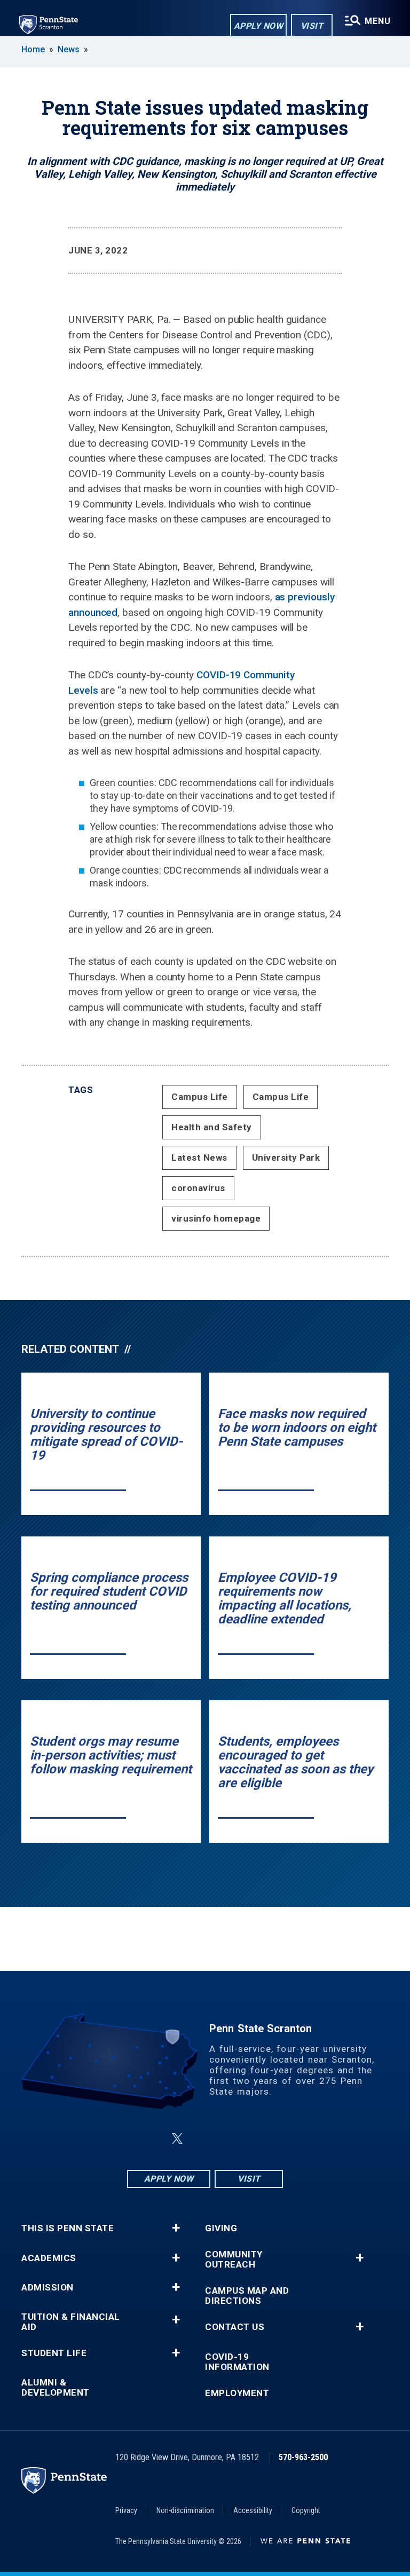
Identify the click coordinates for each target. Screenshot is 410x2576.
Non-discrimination (185, 2510)
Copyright (306, 2510)
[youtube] (231, 2139)
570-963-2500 (303, 2457)
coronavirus (198, 1188)
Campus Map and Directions (247, 2296)
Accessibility (253, 2510)
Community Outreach (234, 2260)
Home (33, 49)
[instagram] (258, 2139)
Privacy (126, 2510)
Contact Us (235, 2327)
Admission (48, 2288)
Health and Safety (212, 1127)
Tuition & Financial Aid (71, 2322)
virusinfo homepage (216, 1218)
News (69, 49)
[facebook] (152, 2139)
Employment (237, 2393)
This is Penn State (68, 2228)
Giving (221, 2228)
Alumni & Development (56, 2388)
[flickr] (203, 2139)
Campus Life (200, 1097)
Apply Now (259, 26)
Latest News (199, 1158)
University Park (286, 1158)
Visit (312, 26)
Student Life (54, 2353)
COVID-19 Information (237, 2362)
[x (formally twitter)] (177, 2139)
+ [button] (176, 2228)
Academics (49, 2258)
